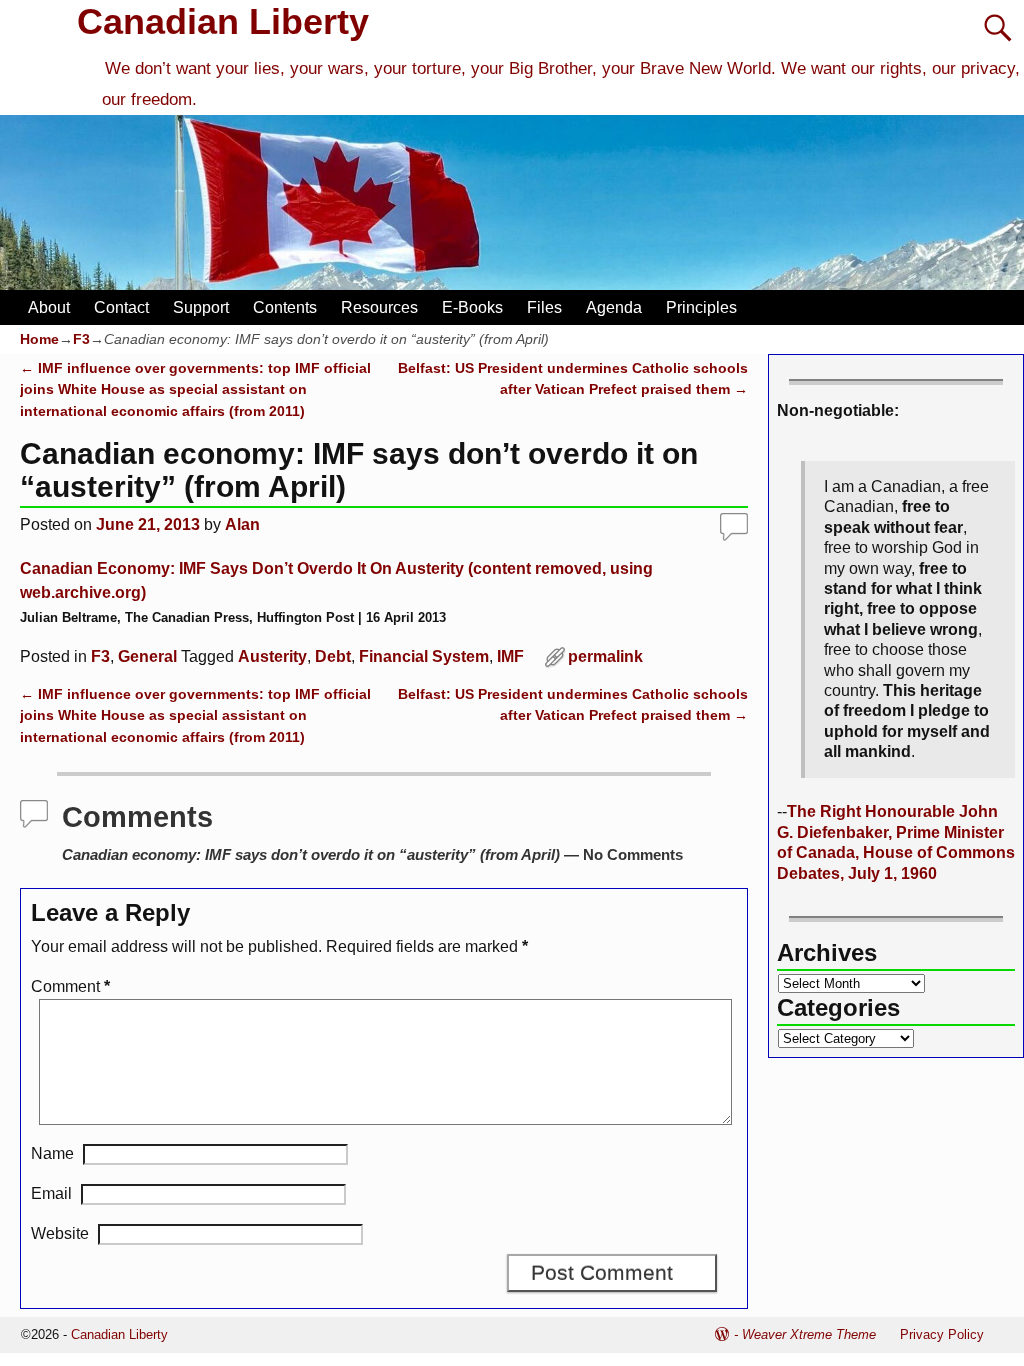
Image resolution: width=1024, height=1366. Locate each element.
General (147, 656)
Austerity (272, 656)
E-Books (472, 307)
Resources (379, 307)
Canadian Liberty (223, 21)
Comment (70, 986)
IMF (510, 656)
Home (39, 339)
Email (51, 1193)
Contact (121, 307)
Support (201, 307)
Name (52, 1153)
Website (60, 1233)
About (49, 307)
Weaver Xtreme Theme (809, 1334)
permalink (605, 656)
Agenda (614, 307)
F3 (81, 339)
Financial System (424, 656)
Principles (701, 307)
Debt (333, 656)
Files (544, 307)
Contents (285, 307)
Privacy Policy (942, 1334)
